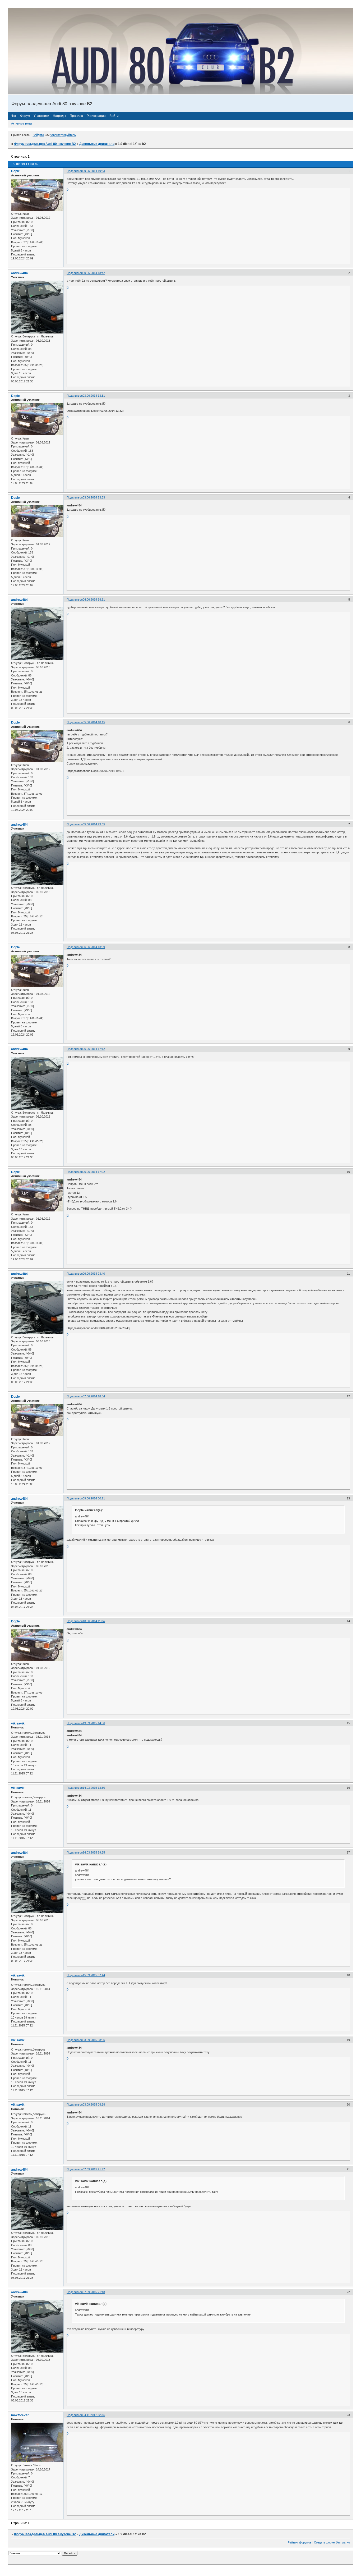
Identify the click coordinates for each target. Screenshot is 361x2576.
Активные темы (22, 123)
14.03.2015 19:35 (94, 1852)
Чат (14, 116)
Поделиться (75, 171)
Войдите (38, 135)
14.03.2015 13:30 (94, 1788)
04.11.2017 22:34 (94, 2415)
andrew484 (19, 273)
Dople (15, 171)
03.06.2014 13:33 (94, 497)
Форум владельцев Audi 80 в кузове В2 (45, 144)
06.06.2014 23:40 (94, 1274)
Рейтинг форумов (300, 2542)
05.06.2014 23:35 (94, 824)
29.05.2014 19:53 (94, 171)
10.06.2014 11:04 (94, 1621)
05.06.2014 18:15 (94, 722)
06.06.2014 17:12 (94, 1049)
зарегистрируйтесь (63, 135)
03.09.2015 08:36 (94, 2040)
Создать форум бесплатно (332, 2542)
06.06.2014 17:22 (94, 1172)
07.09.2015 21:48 (94, 2292)
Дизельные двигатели (97, 144)
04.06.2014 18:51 (94, 600)
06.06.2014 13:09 (94, 947)
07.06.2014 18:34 (94, 1396)
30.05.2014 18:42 (94, 273)
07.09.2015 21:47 (94, 2169)
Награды (59, 116)
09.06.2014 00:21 (94, 1498)
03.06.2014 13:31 (94, 396)
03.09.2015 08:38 (94, 2104)
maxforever (20, 2415)
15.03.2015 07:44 (94, 1975)
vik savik (18, 1723)
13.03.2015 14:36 (94, 1723)
